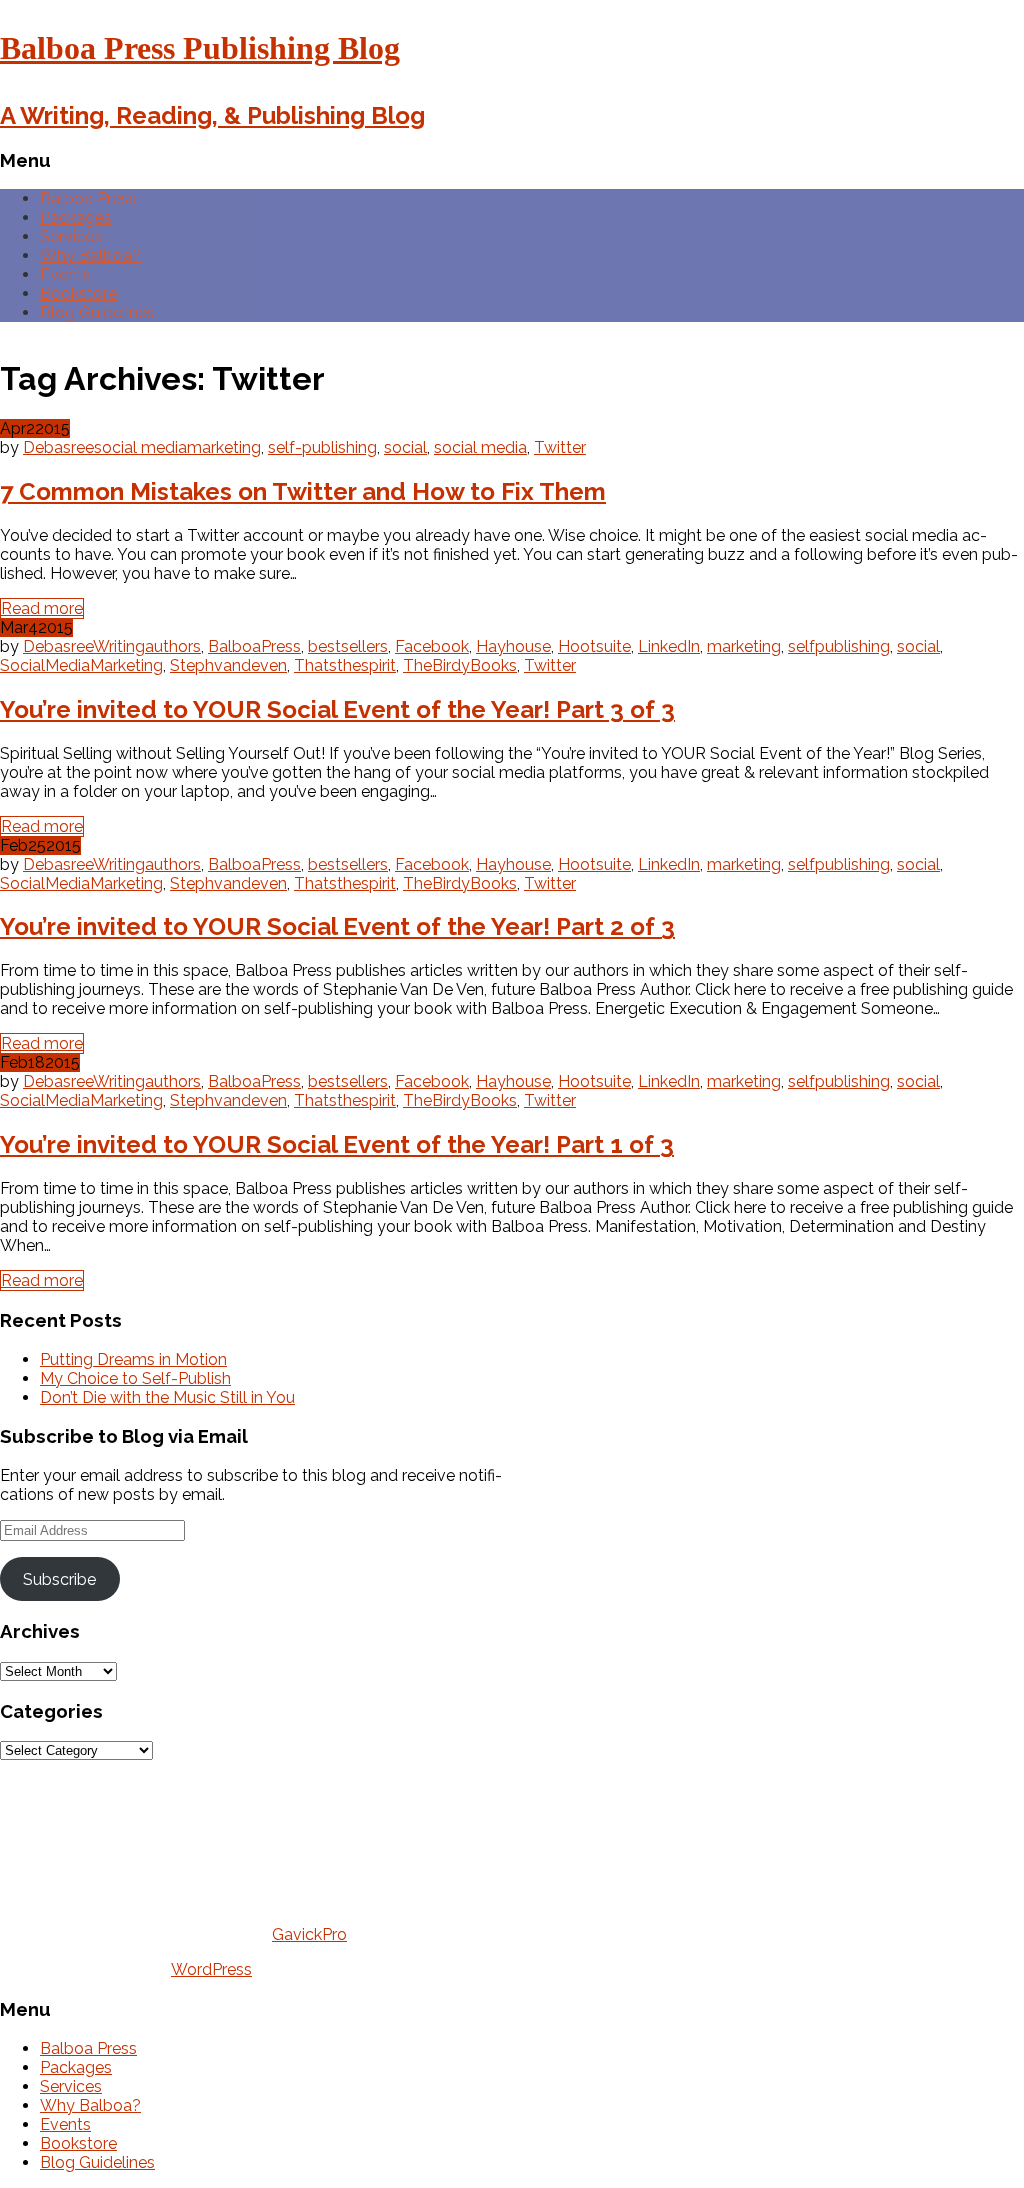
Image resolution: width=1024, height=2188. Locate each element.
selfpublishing (839, 646)
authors (173, 646)
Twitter (560, 447)
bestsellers (348, 646)
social (405, 447)
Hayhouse (513, 646)
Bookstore (78, 293)
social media (140, 447)
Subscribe (59, 1579)
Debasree (58, 447)
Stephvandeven (228, 665)
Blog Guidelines (97, 312)
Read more (42, 608)
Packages (76, 217)
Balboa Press (88, 198)
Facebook (432, 646)
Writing (119, 646)
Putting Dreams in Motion (133, 1359)
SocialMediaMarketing (81, 665)
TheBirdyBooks (460, 665)
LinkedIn (669, 646)
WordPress (211, 1969)
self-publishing (322, 447)
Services (71, 236)
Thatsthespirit (345, 665)
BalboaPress (254, 646)
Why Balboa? (90, 255)
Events (65, 274)
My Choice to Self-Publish (135, 1378)
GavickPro (309, 1934)
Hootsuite (594, 646)
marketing (224, 447)
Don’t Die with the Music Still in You (167, 1397)
